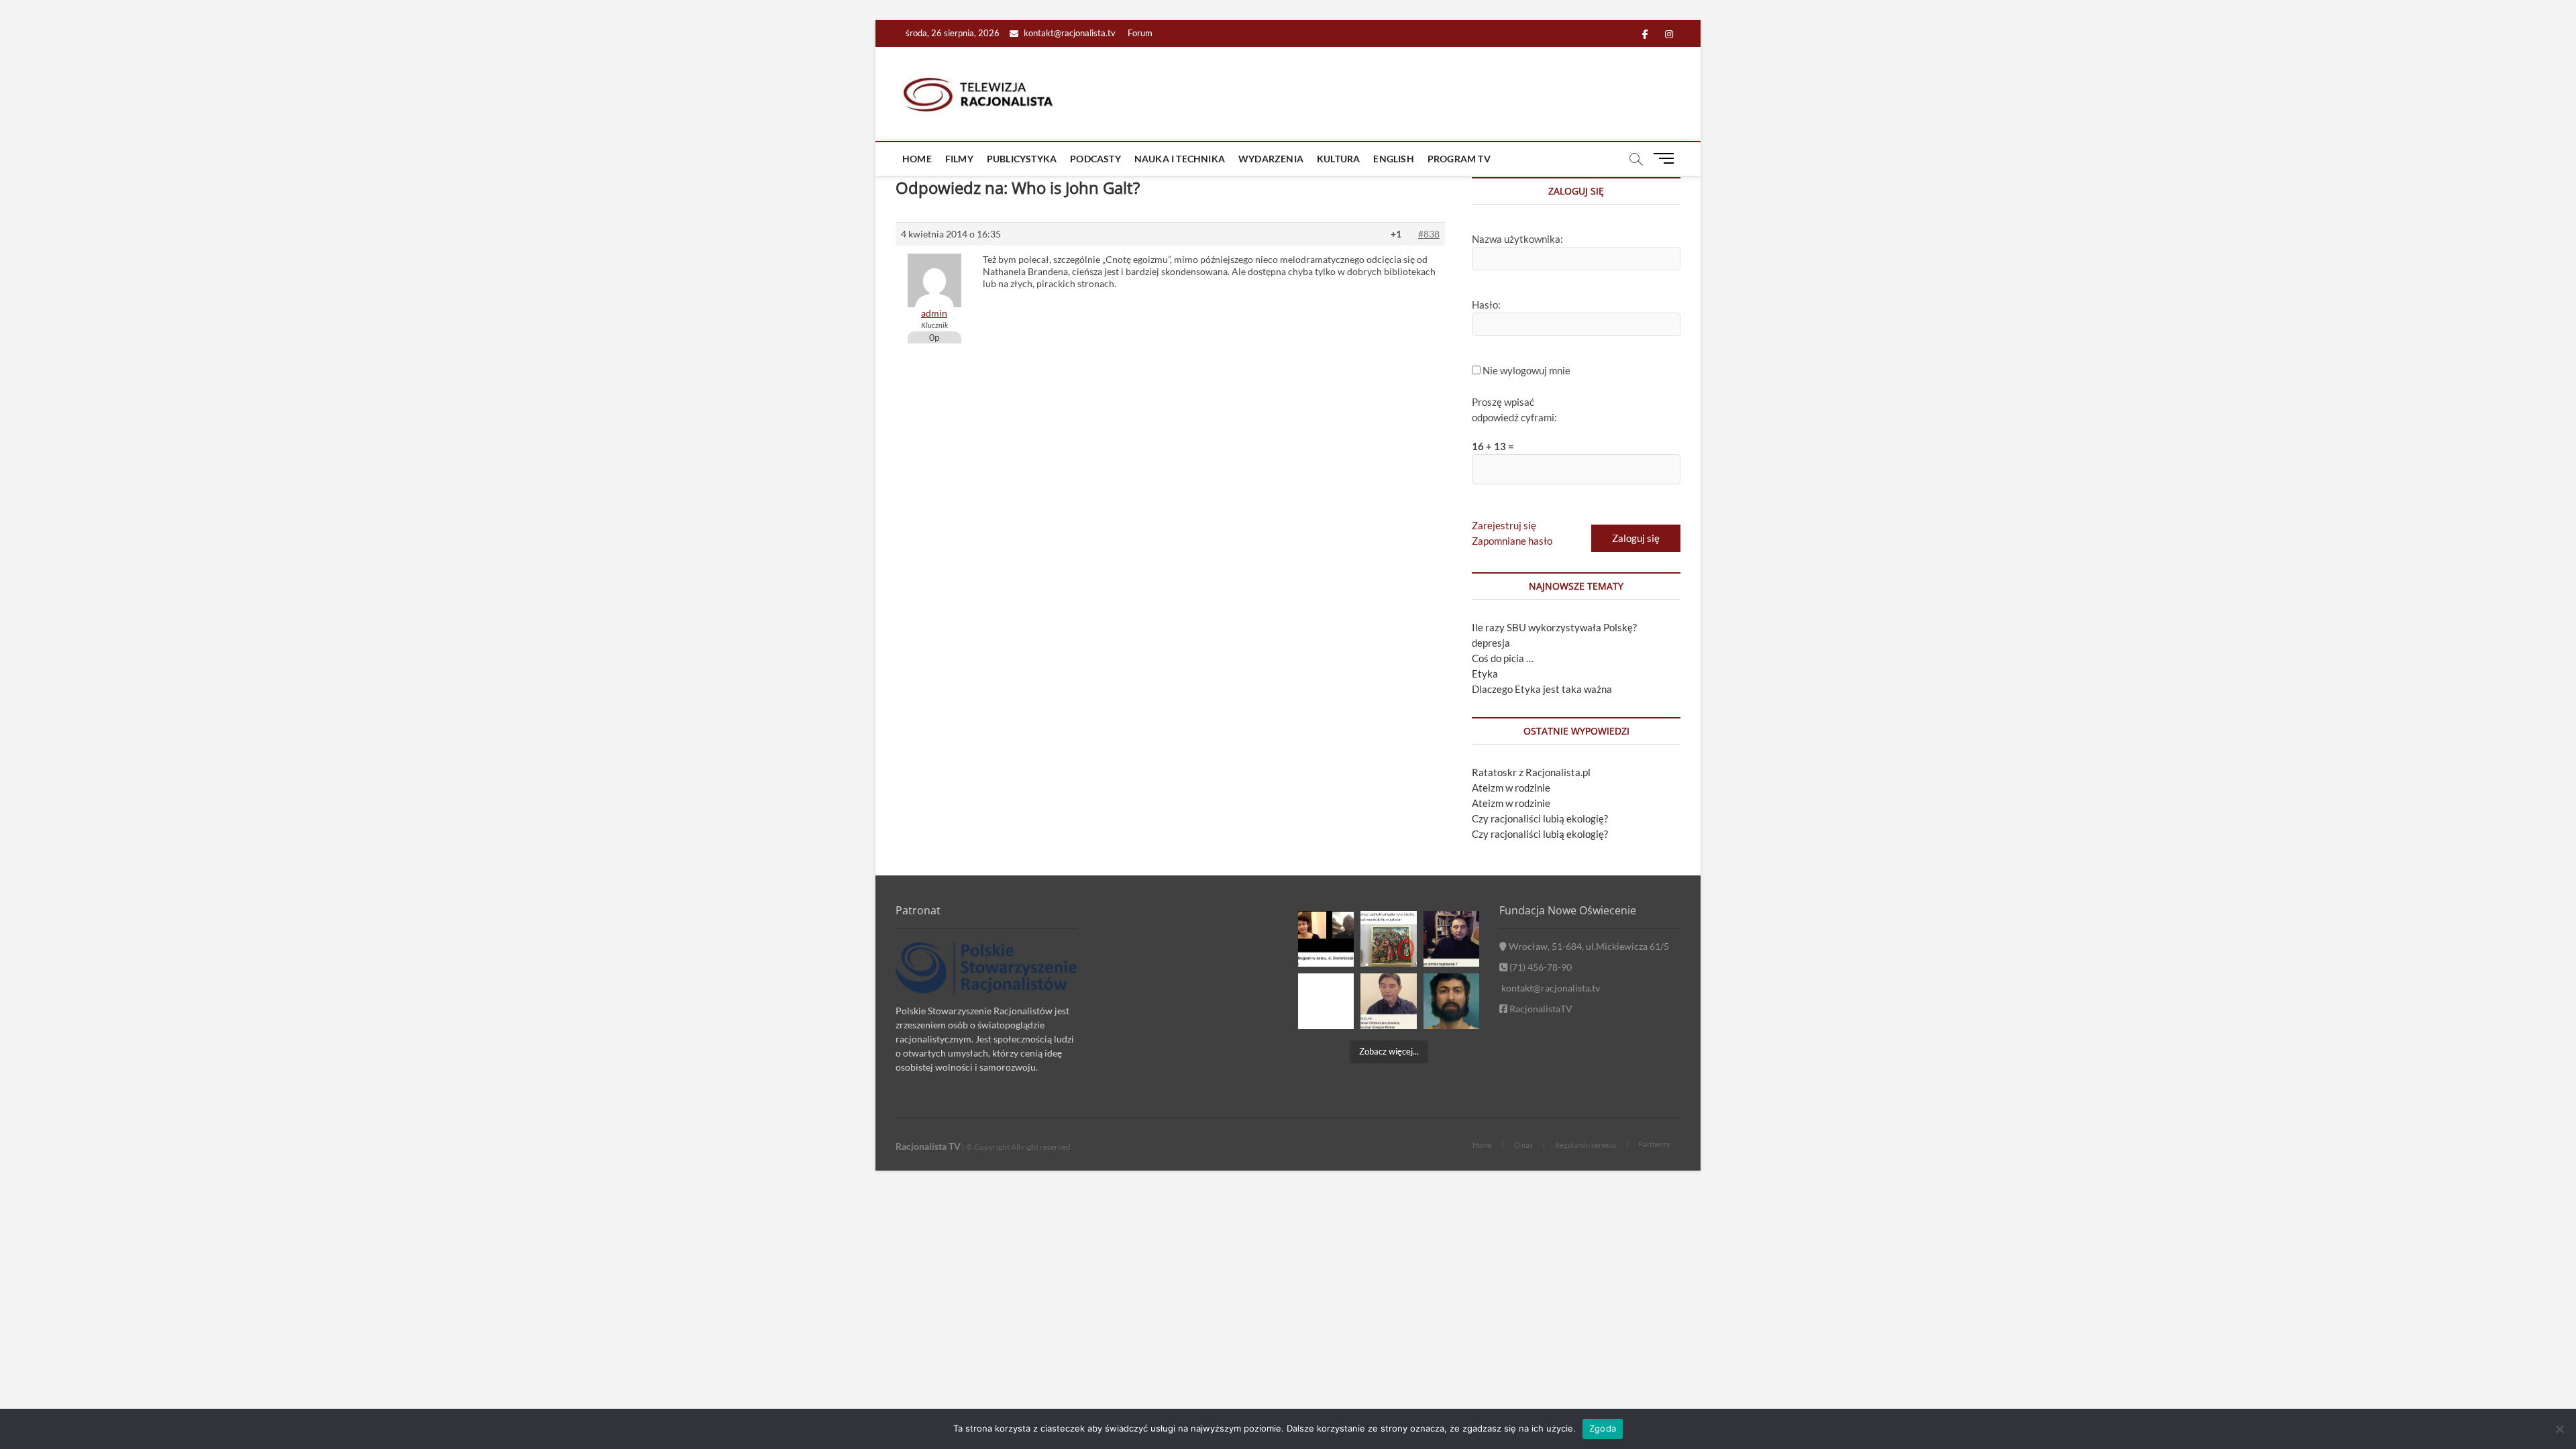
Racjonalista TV (928, 1146)
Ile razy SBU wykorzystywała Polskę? (1554, 627)
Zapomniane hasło (1512, 541)
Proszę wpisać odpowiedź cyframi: (1514, 410)
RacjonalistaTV (1540, 1009)
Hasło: (1486, 305)
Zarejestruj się (1504, 525)
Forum (1140, 33)
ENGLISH (1393, 159)
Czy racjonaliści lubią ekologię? (1540, 818)
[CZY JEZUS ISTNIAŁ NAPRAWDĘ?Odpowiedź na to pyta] (1451, 939)
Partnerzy (1654, 1144)
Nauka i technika (1180, 159)
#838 (1429, 234)
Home (917, 159)
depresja (1491, 643)
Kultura (1338, 159)
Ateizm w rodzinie (1511, 788)
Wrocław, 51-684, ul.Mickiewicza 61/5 (1588, 946)
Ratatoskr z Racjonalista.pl (1531, 772)
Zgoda (1603, 1428)
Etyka (1485, 674)
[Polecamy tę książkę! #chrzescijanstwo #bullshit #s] (1326, 1001)
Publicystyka (1022, 159)
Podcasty (1095, 159)
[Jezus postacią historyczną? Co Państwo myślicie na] (1451, 1001)
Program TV (1459, 159)
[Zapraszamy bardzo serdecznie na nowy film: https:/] (1388, 1001)
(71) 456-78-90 (1540, 967)
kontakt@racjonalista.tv (1069, 33)
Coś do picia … (1503, 658)
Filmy (959, 159)
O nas (1523, 1145)
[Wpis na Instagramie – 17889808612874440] (1388, 939)
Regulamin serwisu (1586, 1145)
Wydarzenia (1271, 159)
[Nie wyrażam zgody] (2559, 1429)
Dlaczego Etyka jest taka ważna (1542, 689)
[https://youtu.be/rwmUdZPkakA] (1326, 939)
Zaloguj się (1636, 538)
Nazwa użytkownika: (1517, 239)
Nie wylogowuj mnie (1526, 370)
